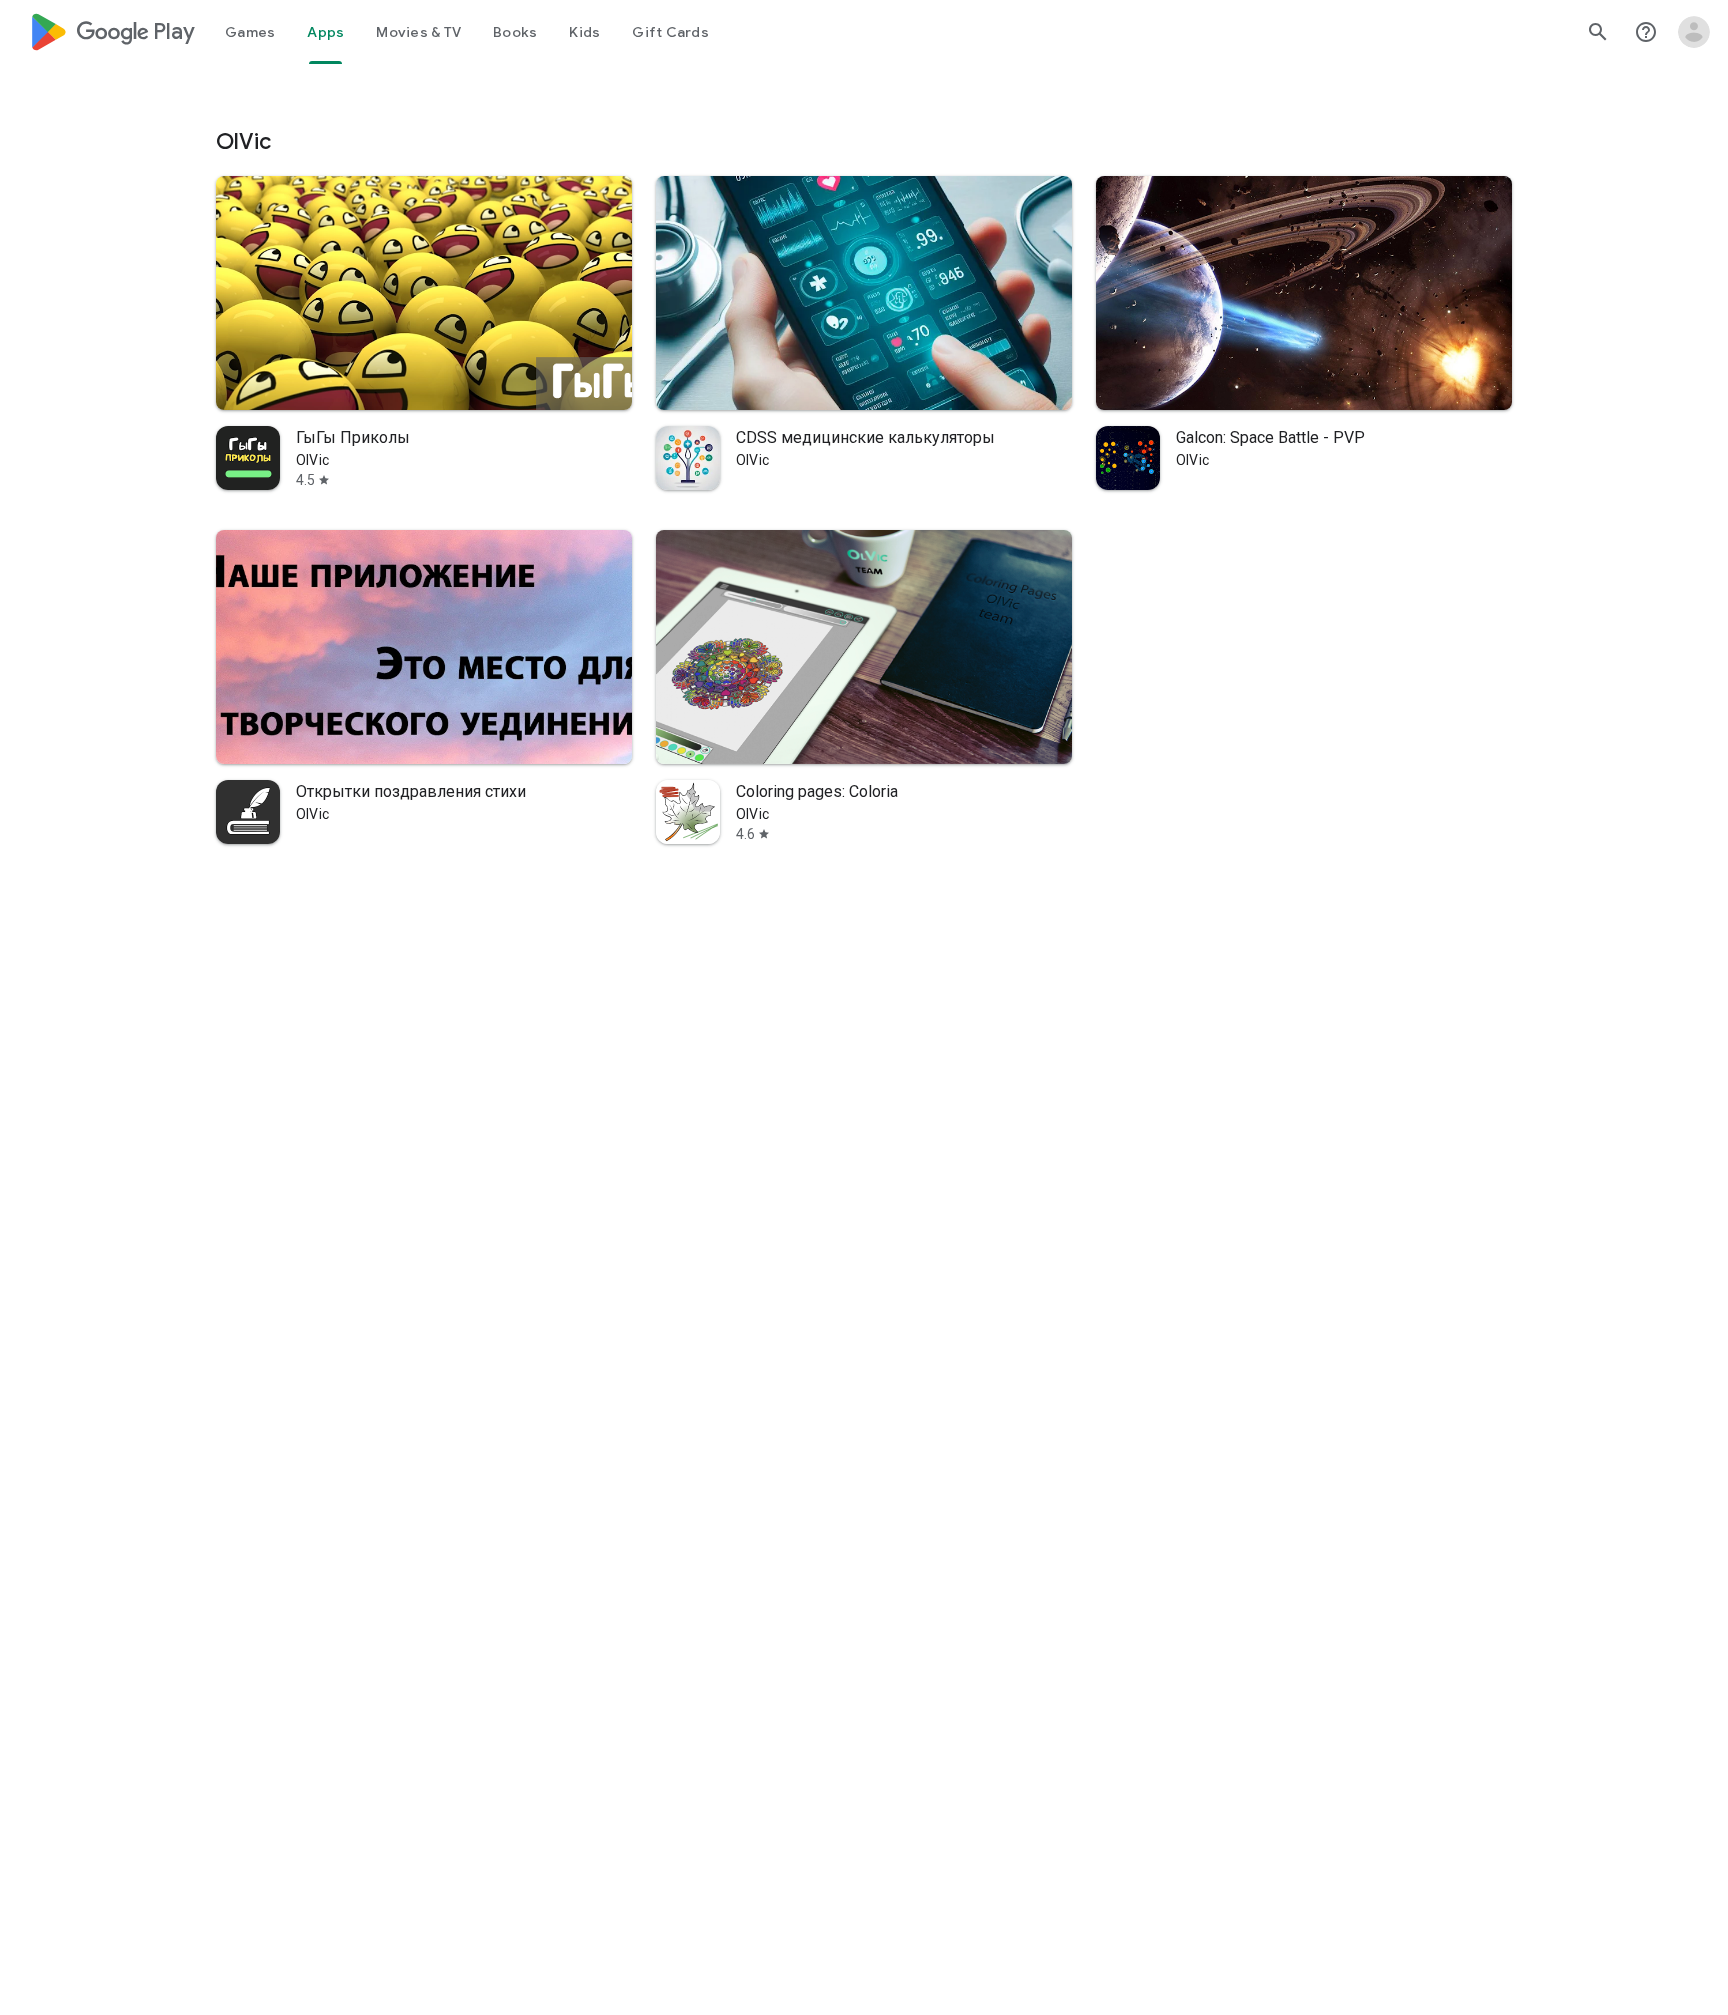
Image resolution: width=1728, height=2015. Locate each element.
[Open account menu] (1694, 32)
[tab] (250, 32)
